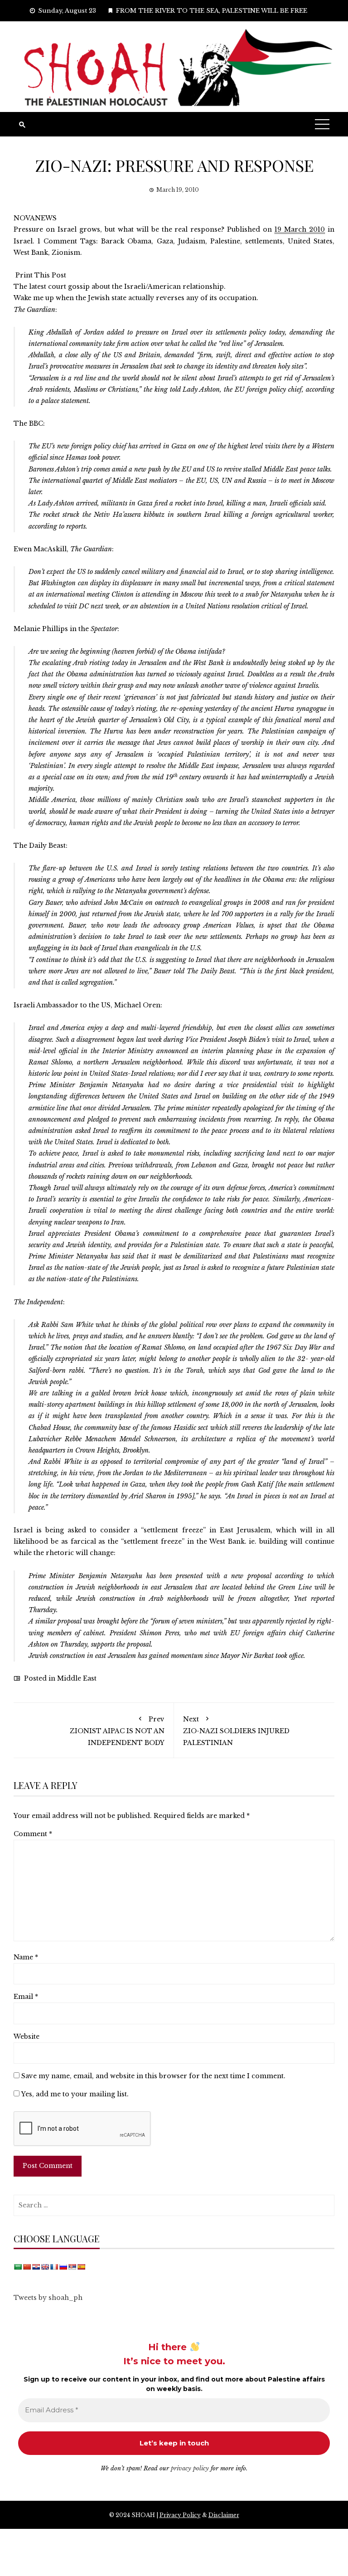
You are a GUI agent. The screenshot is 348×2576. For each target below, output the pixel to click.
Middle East (77, 1678)
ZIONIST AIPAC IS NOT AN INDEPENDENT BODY (117, 1731)
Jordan (94, 332)
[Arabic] (18, 2267)
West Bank (31, 253)
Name (26, 1957)
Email (26, 1997)
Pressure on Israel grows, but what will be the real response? (119, 229)
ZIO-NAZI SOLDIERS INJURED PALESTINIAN (236, 1731)
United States (310, 241)
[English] (45, 2267)
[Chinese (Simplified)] (27, 2267)
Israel (23, 241)
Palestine (225, 241)
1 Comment (57, 241)
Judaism (192, 241)
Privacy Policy (180, 2515)
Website (27, 2036)
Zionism (66, 253)
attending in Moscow (172, 594)
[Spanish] (81, 2267)
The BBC (28, 423)
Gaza (165, 241)
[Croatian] (36, 2267)
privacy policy (190, 2468)
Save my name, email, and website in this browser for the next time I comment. (153, 2076)
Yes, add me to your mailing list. (74, 2094)
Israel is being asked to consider (72, 1530)
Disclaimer (224, 2515)
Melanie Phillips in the (65, 629)
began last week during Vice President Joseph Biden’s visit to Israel (213, 1040)
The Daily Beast (40, 846)
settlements (264, 241)
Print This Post (41, 275)
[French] (54, 2267)
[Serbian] (72, 2267)
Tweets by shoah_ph (48, 2298)
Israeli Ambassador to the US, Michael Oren (87, 1005)
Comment (33, 1834)
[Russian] (63, 2267)
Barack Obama (126, 241)
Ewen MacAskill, (63, 549)
